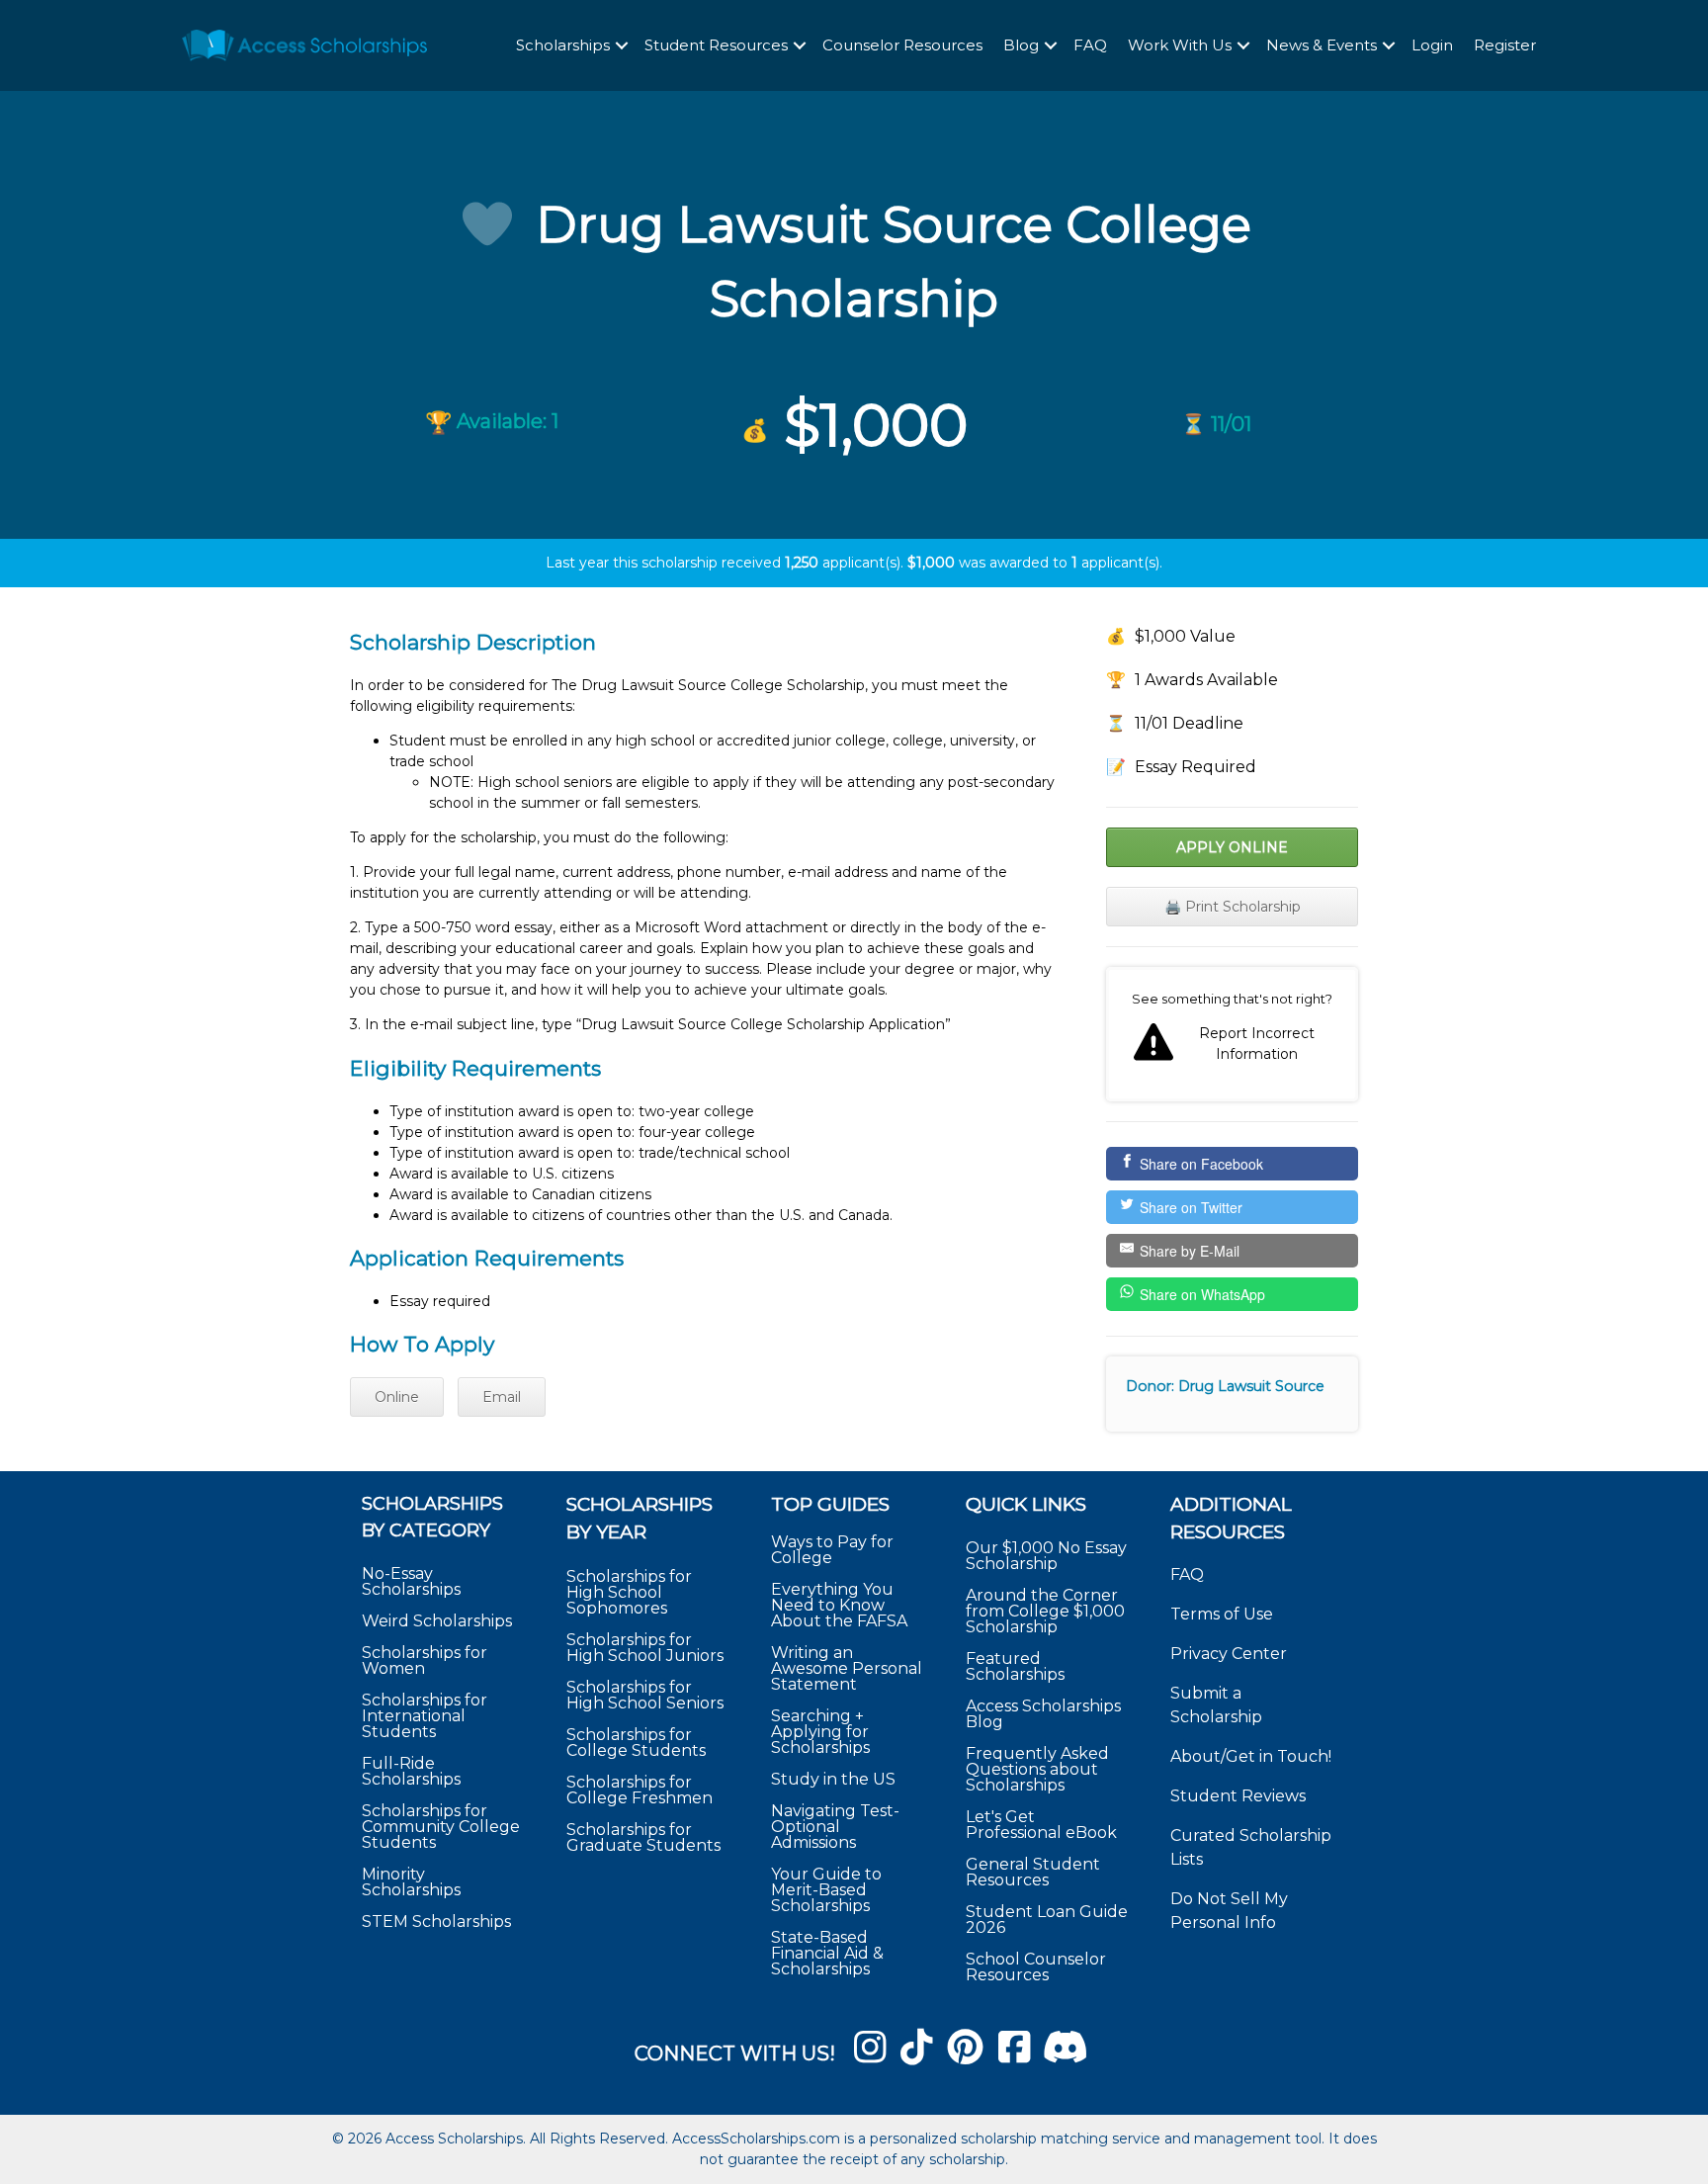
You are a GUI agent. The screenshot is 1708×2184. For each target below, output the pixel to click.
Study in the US (833, 1779)
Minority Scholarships (411, 1882)
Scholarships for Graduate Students (643, 1837)
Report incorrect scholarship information (1232, 1034)
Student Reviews (1238, 1796)
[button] (622, 46)
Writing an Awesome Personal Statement (847, 1668)
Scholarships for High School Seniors (645, 1695)
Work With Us (1180, 45)
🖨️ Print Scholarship (1233, 907)
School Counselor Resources (1036, 1967)
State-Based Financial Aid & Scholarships (827, 1953)
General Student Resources (1033, 1872)
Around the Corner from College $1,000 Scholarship (1045, 1611)
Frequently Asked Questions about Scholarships (1037, 1769)
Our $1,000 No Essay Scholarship (1046, 1556)
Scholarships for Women (425, 1660)
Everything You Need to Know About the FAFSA (839, 1605)
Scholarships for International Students (425, 1716)
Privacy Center (1229, 1654)
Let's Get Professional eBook (1041, 1825)
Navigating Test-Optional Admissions (835, 1827)
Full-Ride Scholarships (411, 1771)
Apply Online (1232, 847)
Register (1505, 45)
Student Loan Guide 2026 (1047, 1920)
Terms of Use (1222, 1614)
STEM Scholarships (436, 1922)
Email (502, 1397)
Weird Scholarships (437, 1621)
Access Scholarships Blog (1043, 1714)
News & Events (1322, 45)
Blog (1021, 45)
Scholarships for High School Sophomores (629, 1592)
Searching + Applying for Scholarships (820, 1732)
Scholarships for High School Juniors (645, 1648)
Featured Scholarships (1017, 1666)
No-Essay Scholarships (411, 1581)
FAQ (1090, 45)
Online (397, 1397)
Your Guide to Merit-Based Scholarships (826, 1890)
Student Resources (716, 45)
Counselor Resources (902, 45)
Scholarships (563, 45)
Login (1432, 45)
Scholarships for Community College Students (441, 1827)
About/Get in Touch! (1251, 1756)
